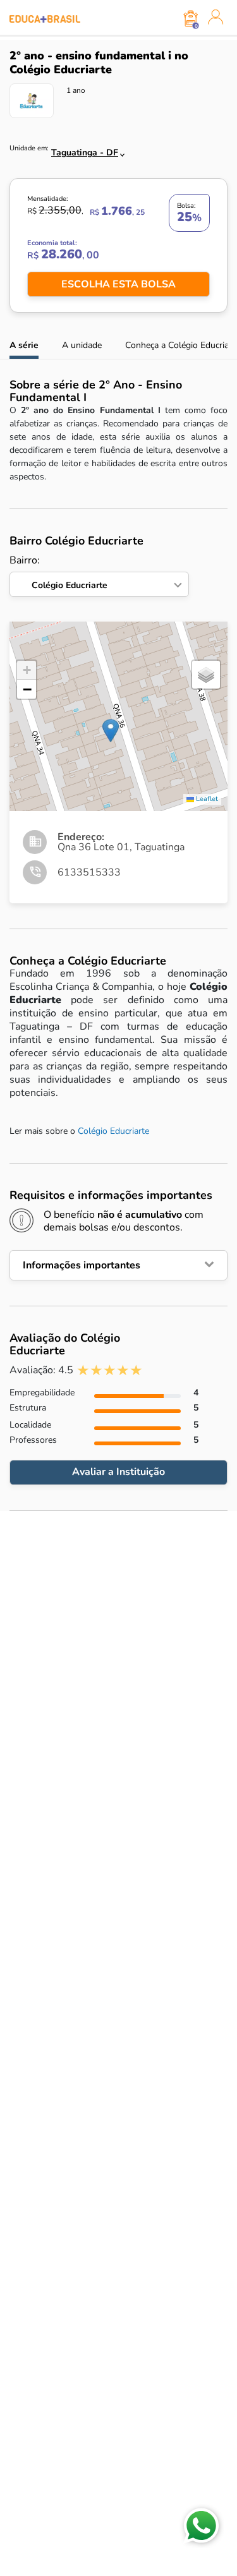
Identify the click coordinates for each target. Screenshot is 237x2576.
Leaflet (206, 799)
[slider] (110, 1370)
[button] (111, 731)
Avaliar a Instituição (118, 1472)
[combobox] (81, 149)
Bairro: (58, 573)
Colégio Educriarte (113, 1131)
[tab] (118, 1265)
